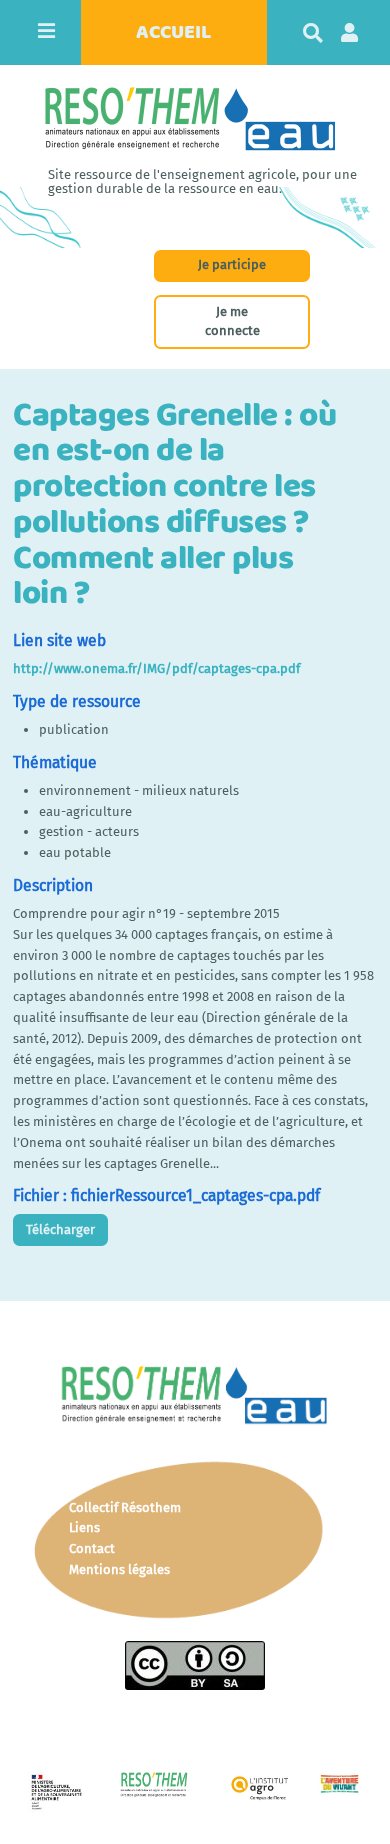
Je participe (232, 264)
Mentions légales (119, 1569)
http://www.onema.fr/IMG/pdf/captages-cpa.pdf (156, 668)
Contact (92, 1548)
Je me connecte (232, 321)
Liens (84, 1527)
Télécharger (60, 1229)
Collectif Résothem (125, 1507)
